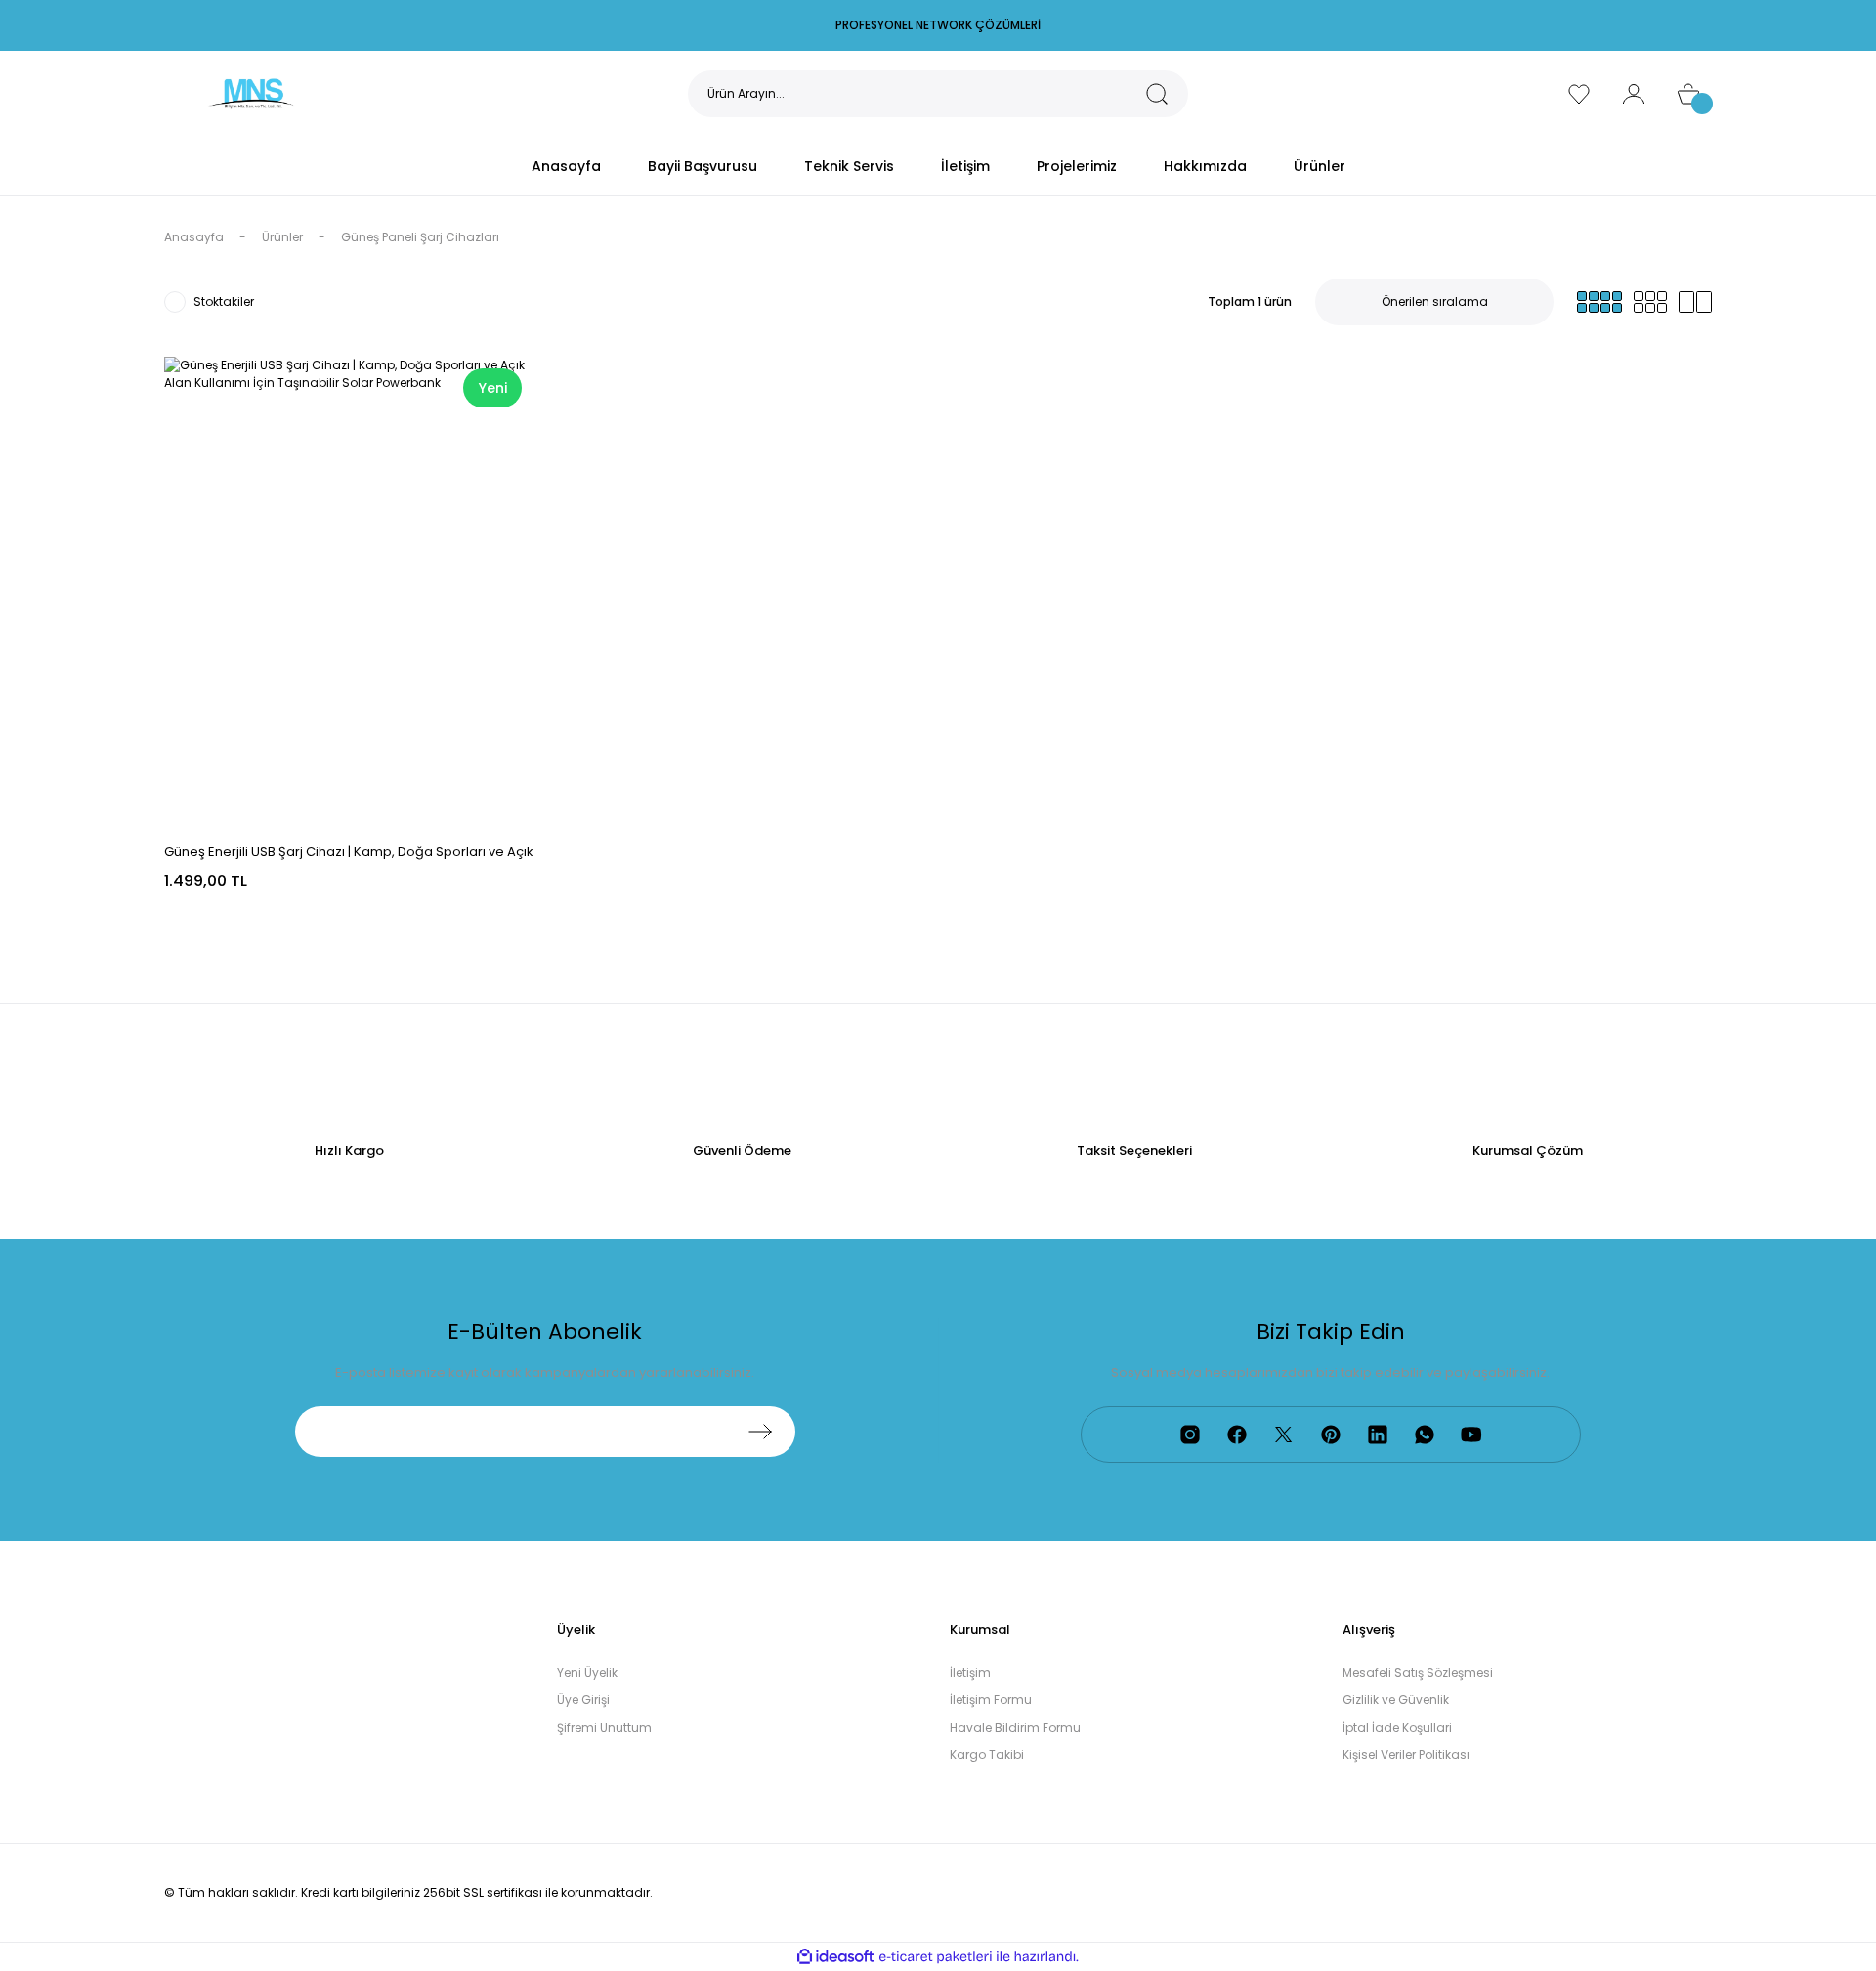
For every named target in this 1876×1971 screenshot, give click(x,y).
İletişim (970, 1672)
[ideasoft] (835, 1957)
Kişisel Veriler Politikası (1406, 1755)
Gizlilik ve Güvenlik (1396, 1700)
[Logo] (251, 92)
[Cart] (1688, 94)
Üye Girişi (583, 1700)
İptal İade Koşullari (1397, 1727)
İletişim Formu (991, 1700)
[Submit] (760, 1432)
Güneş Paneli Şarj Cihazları (420, 237)
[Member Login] (1634, 94)
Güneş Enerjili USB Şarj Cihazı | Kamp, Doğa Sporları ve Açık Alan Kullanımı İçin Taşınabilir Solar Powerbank (349, 852)
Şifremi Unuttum (604, 1727)
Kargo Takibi (987, 1755)
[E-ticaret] (936, 1957)
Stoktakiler (224, 301)
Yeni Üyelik (587, 1672)
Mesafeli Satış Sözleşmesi (1418, 1672)
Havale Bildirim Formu (1015, 1727)
